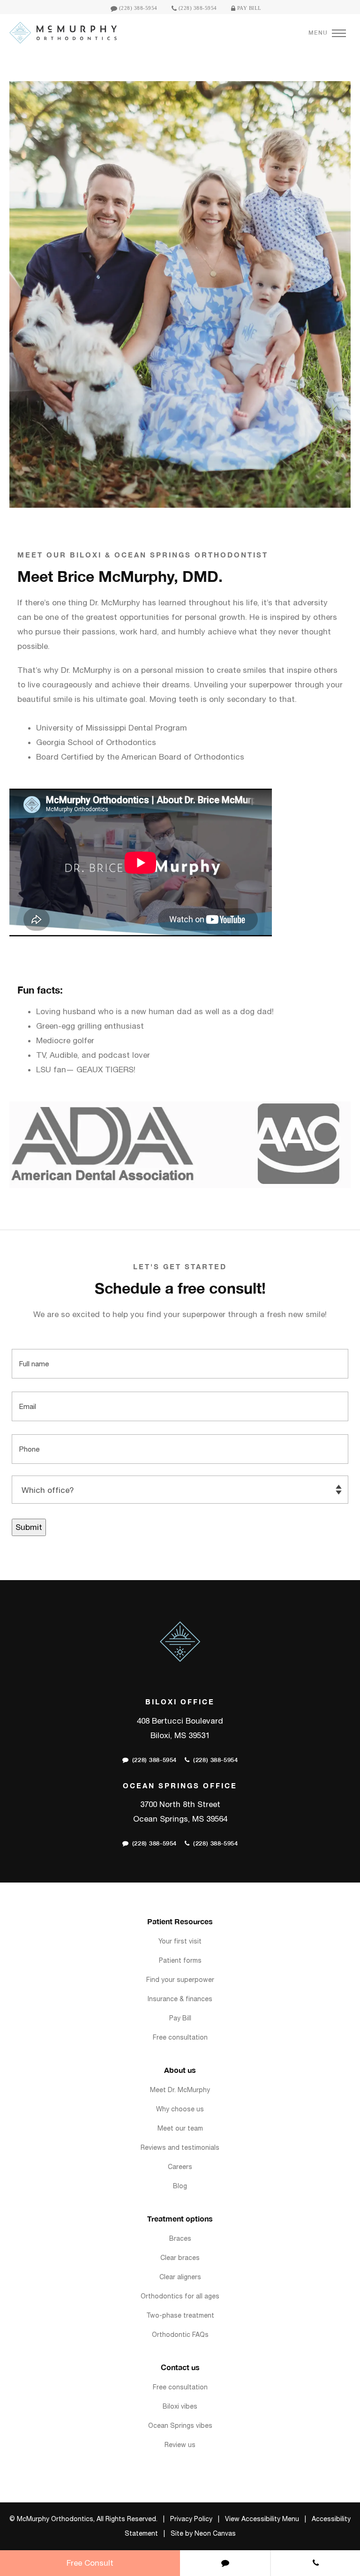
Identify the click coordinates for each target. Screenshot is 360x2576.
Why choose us (180, 2109)
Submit (29, 1527)
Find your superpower (180, 1980)
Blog (180, 2186)
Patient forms (180, 1960)
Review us (180, 2445)
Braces (180, 2238)
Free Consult (90, 2563)
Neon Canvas (215, 2533)
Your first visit (180, 1941)
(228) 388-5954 (137, 8)
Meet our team (180, 2128)
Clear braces (180, 2258)
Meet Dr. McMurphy (180, 2090)
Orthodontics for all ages (180, 2296)
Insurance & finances (180, 1999)
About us (180, 2070)
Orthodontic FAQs (180, 2335)
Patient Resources (180, 1921)
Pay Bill (248, 8)
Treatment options (180, 2218)
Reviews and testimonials (180, 2147)
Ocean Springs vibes (180, 2425)
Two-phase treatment (180, 2315)
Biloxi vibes (180, 2406)
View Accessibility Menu (262, 2519)
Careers (180, 2167)
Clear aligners (180, 2277)
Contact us (180, 2367)
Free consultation (180, 2037)
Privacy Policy (191, 2519)
